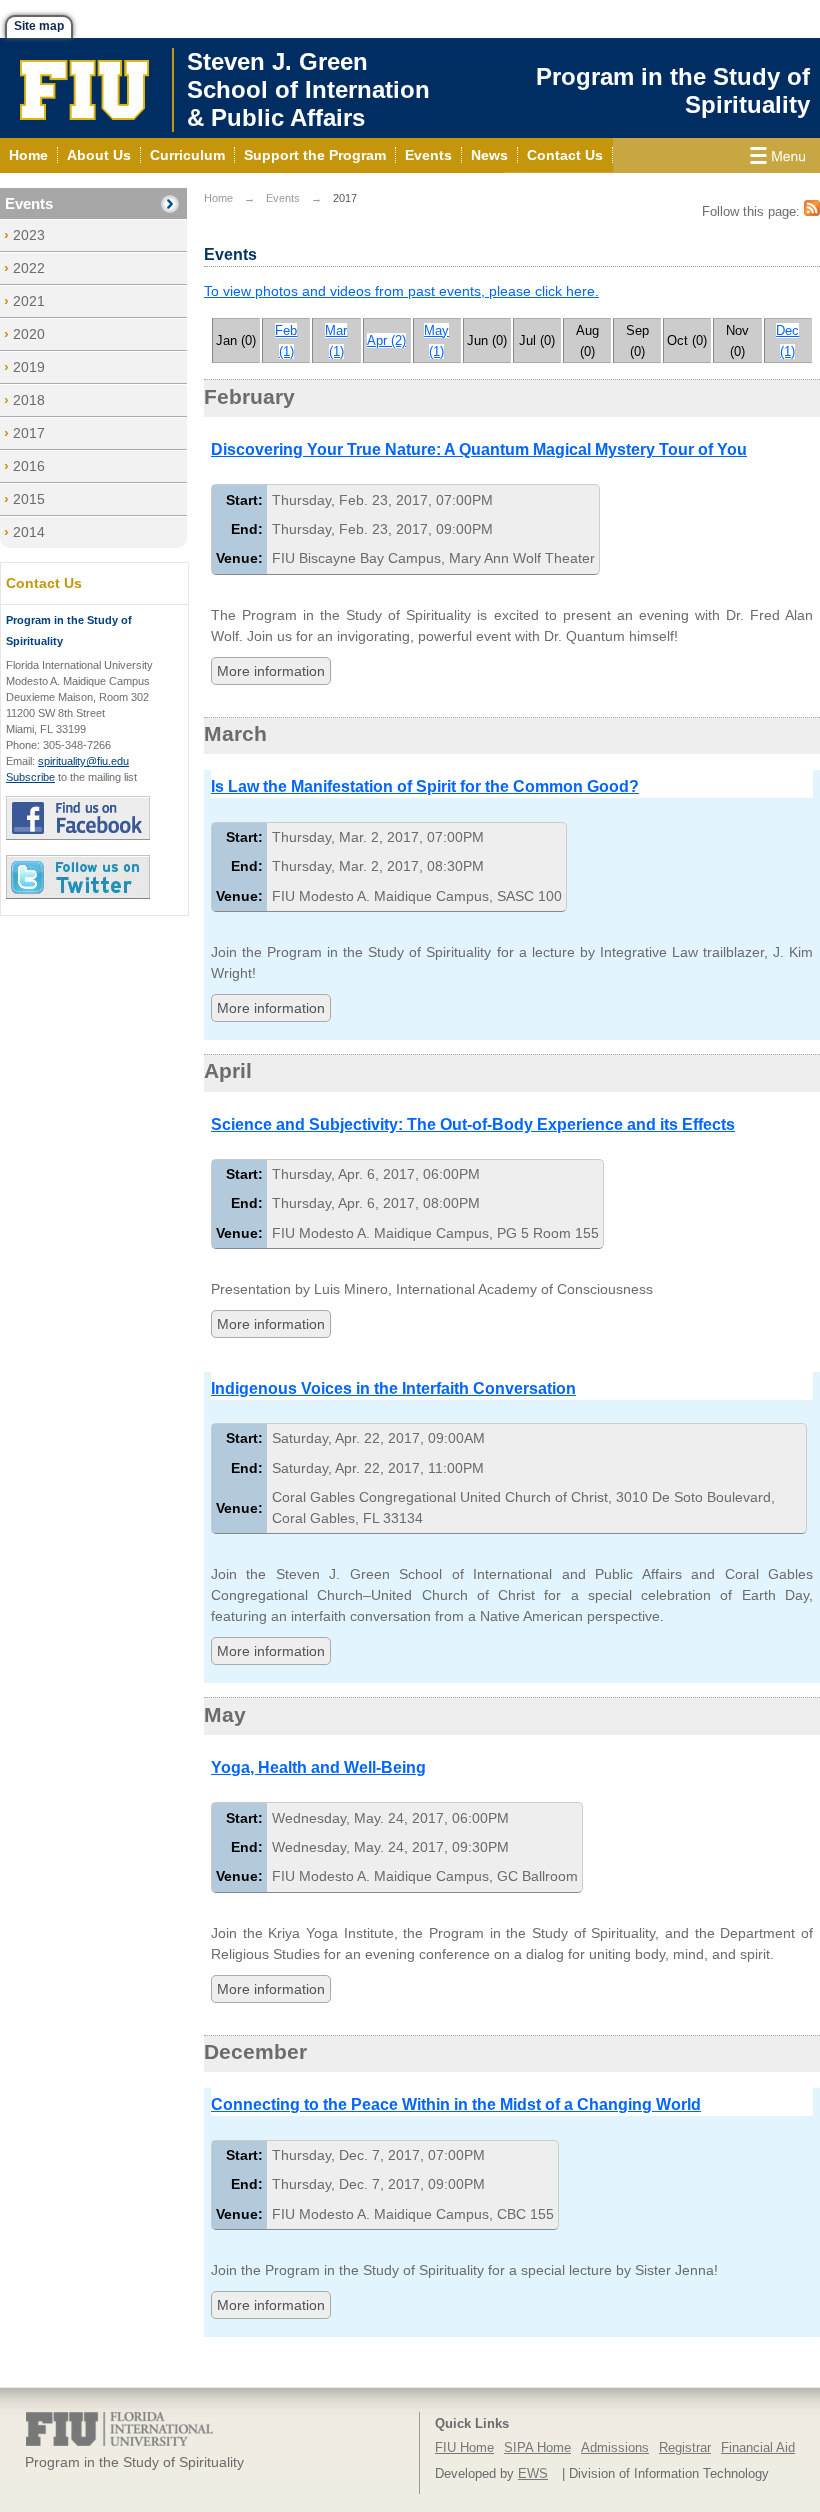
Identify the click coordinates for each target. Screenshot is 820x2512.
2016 (29, 466)
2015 (29, 499)
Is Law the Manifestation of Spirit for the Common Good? (425, 786)
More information (271, 671)
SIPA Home (537, 2448)
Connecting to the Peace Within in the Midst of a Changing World (456, 2104)
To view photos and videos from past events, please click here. (401, 291)
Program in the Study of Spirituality (673, 90)
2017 (29, 433)
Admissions (615, 2448)
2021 (29, 301)
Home (218, 198)
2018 (29, 400)
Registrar (685, 2448)
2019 (29, 367)
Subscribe (30, 777)
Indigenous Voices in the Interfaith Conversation (393, 1388)
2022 (29, 268)
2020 (29, 334)
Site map (39, 26)
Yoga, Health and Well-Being (318, 1767)
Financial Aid (758, 2448)
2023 (29, 235)
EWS (533, 2474)
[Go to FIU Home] (85, 87)
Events (29, 203)
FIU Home (464, 2448)
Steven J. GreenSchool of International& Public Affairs (318, 89)
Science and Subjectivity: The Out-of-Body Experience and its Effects (473, 1124)
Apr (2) (386, 340)
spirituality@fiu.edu (83, 761)
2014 (29, 532)
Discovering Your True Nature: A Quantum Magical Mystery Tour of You (479, 449)
